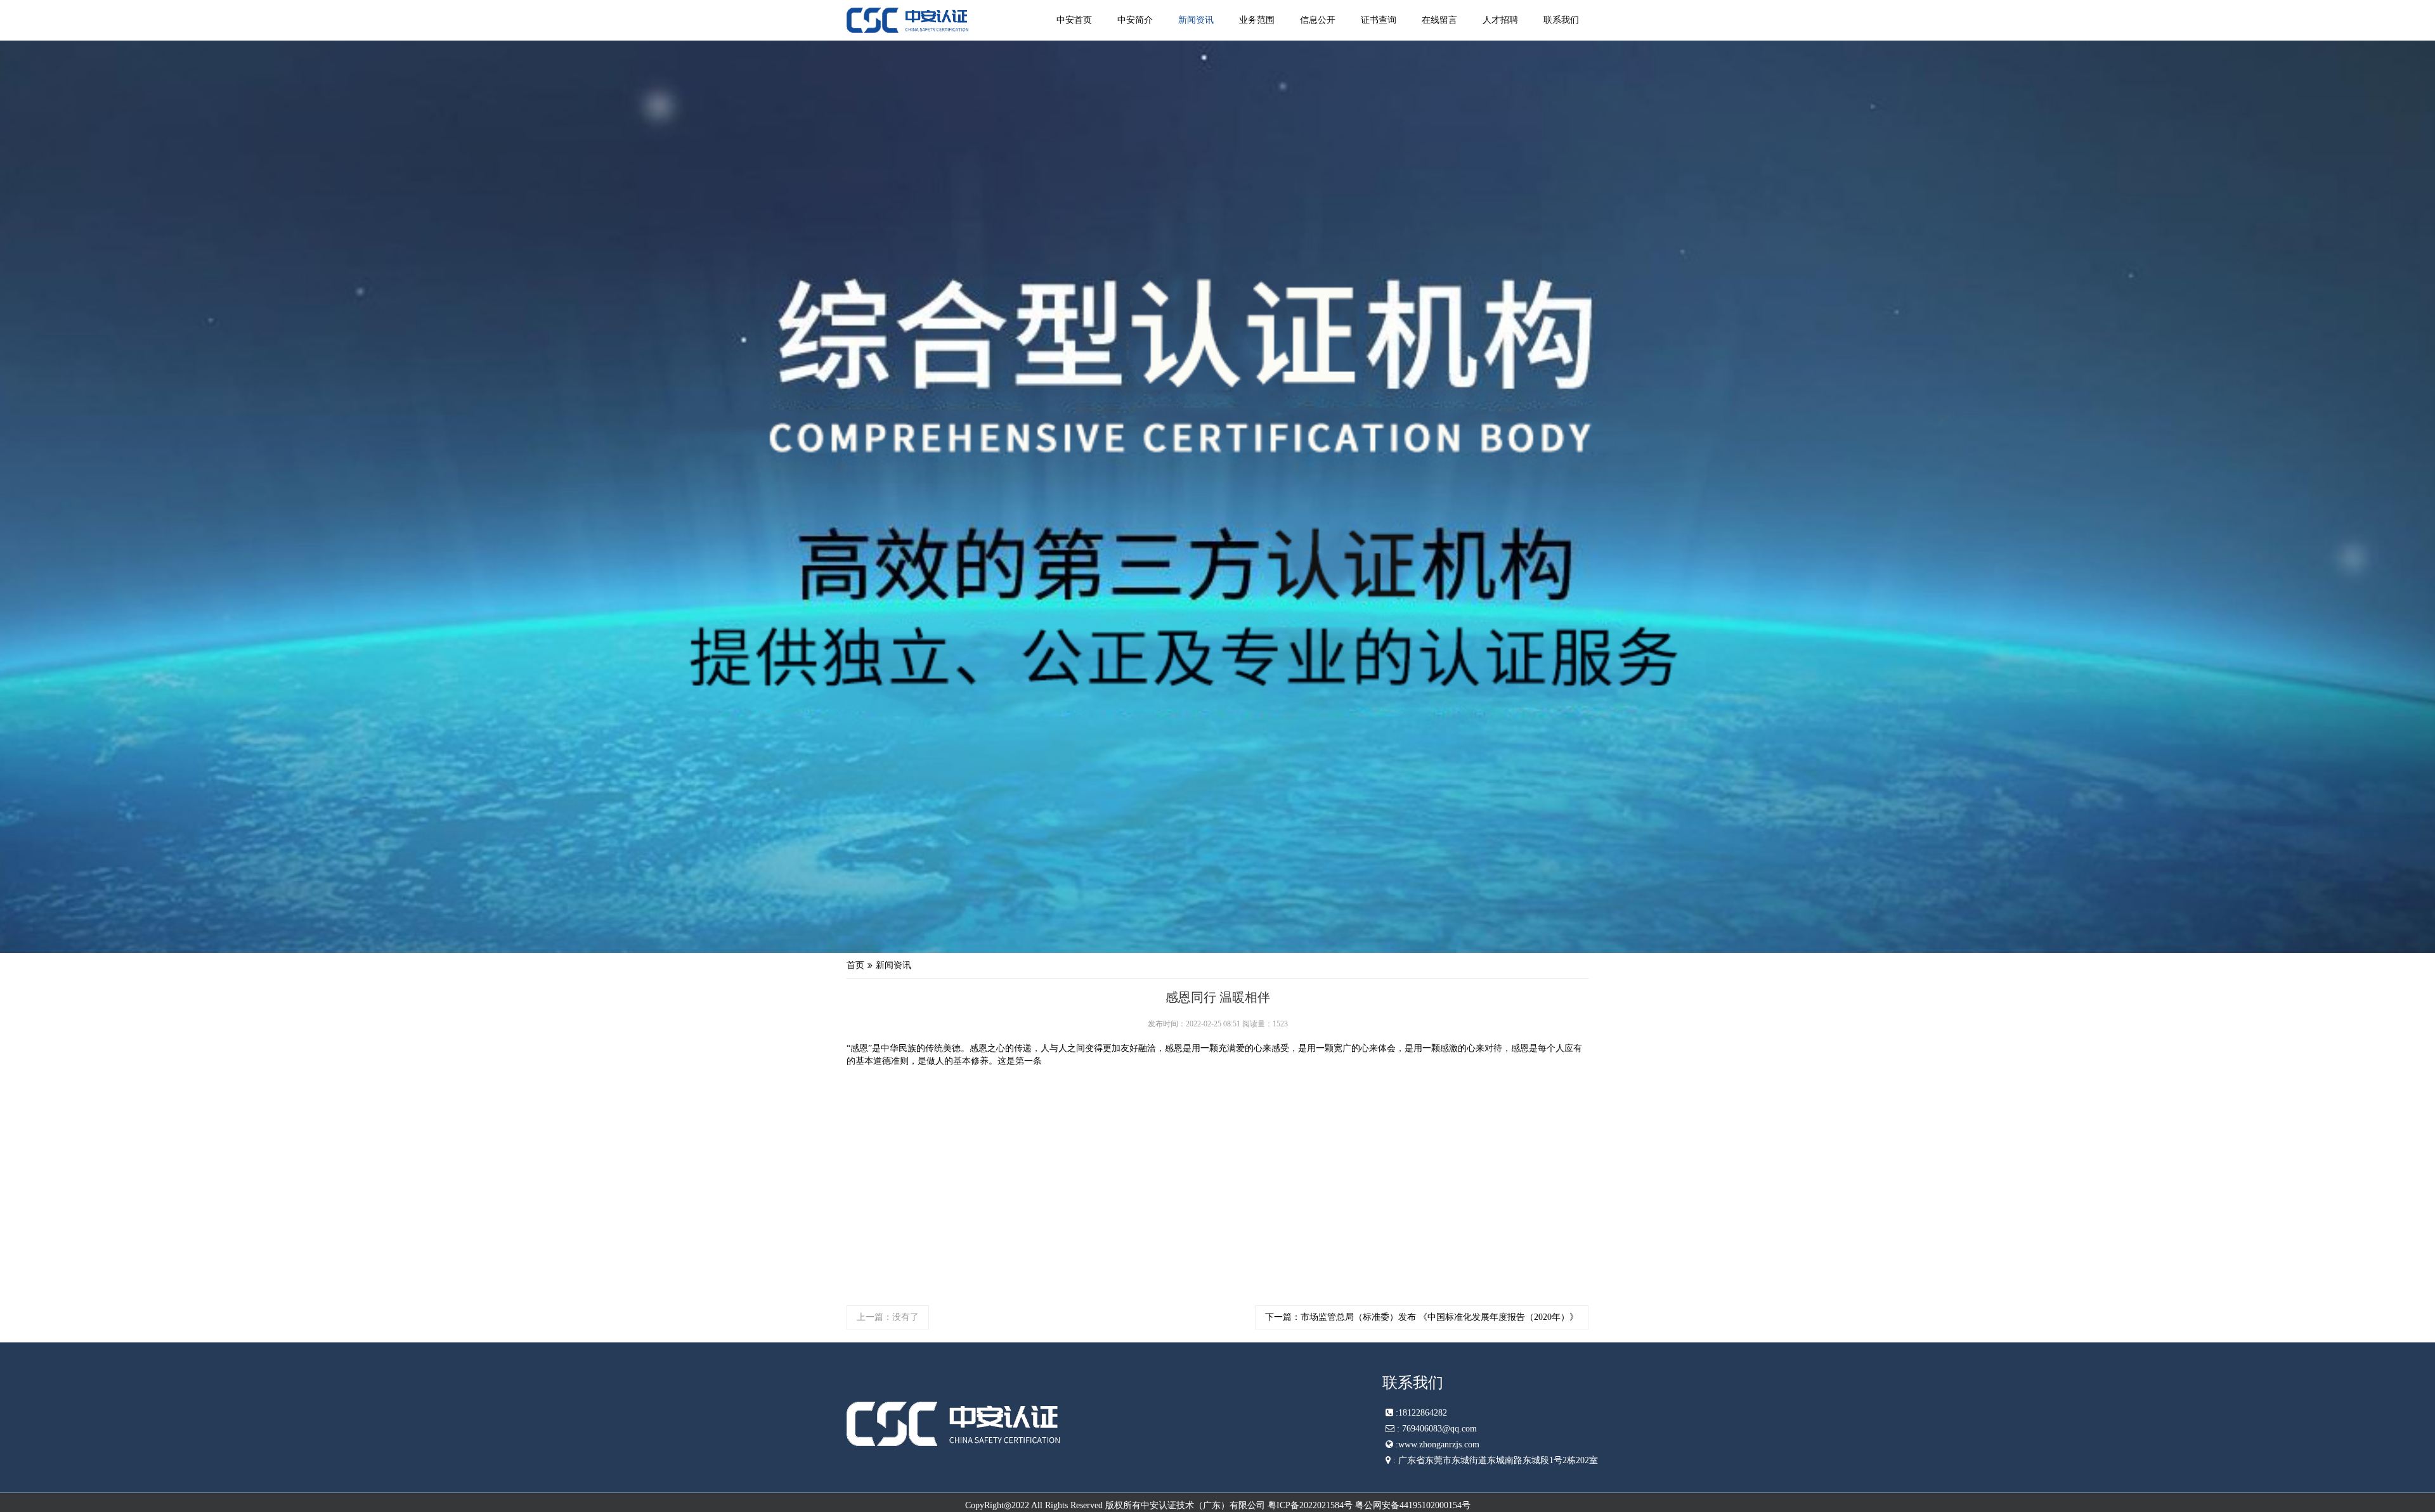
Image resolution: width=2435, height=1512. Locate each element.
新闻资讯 (1196, 20)
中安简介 (1135, 20)
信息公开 (1318, 20)
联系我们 (1561, 20)
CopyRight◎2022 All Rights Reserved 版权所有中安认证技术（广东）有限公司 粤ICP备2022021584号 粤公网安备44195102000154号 (1218, 1505)
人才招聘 (1500, 20)
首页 (855, 965)
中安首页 (1074, 20)
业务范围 (1257, 20)
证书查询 (1379, 20)
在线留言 (1439, 20)
